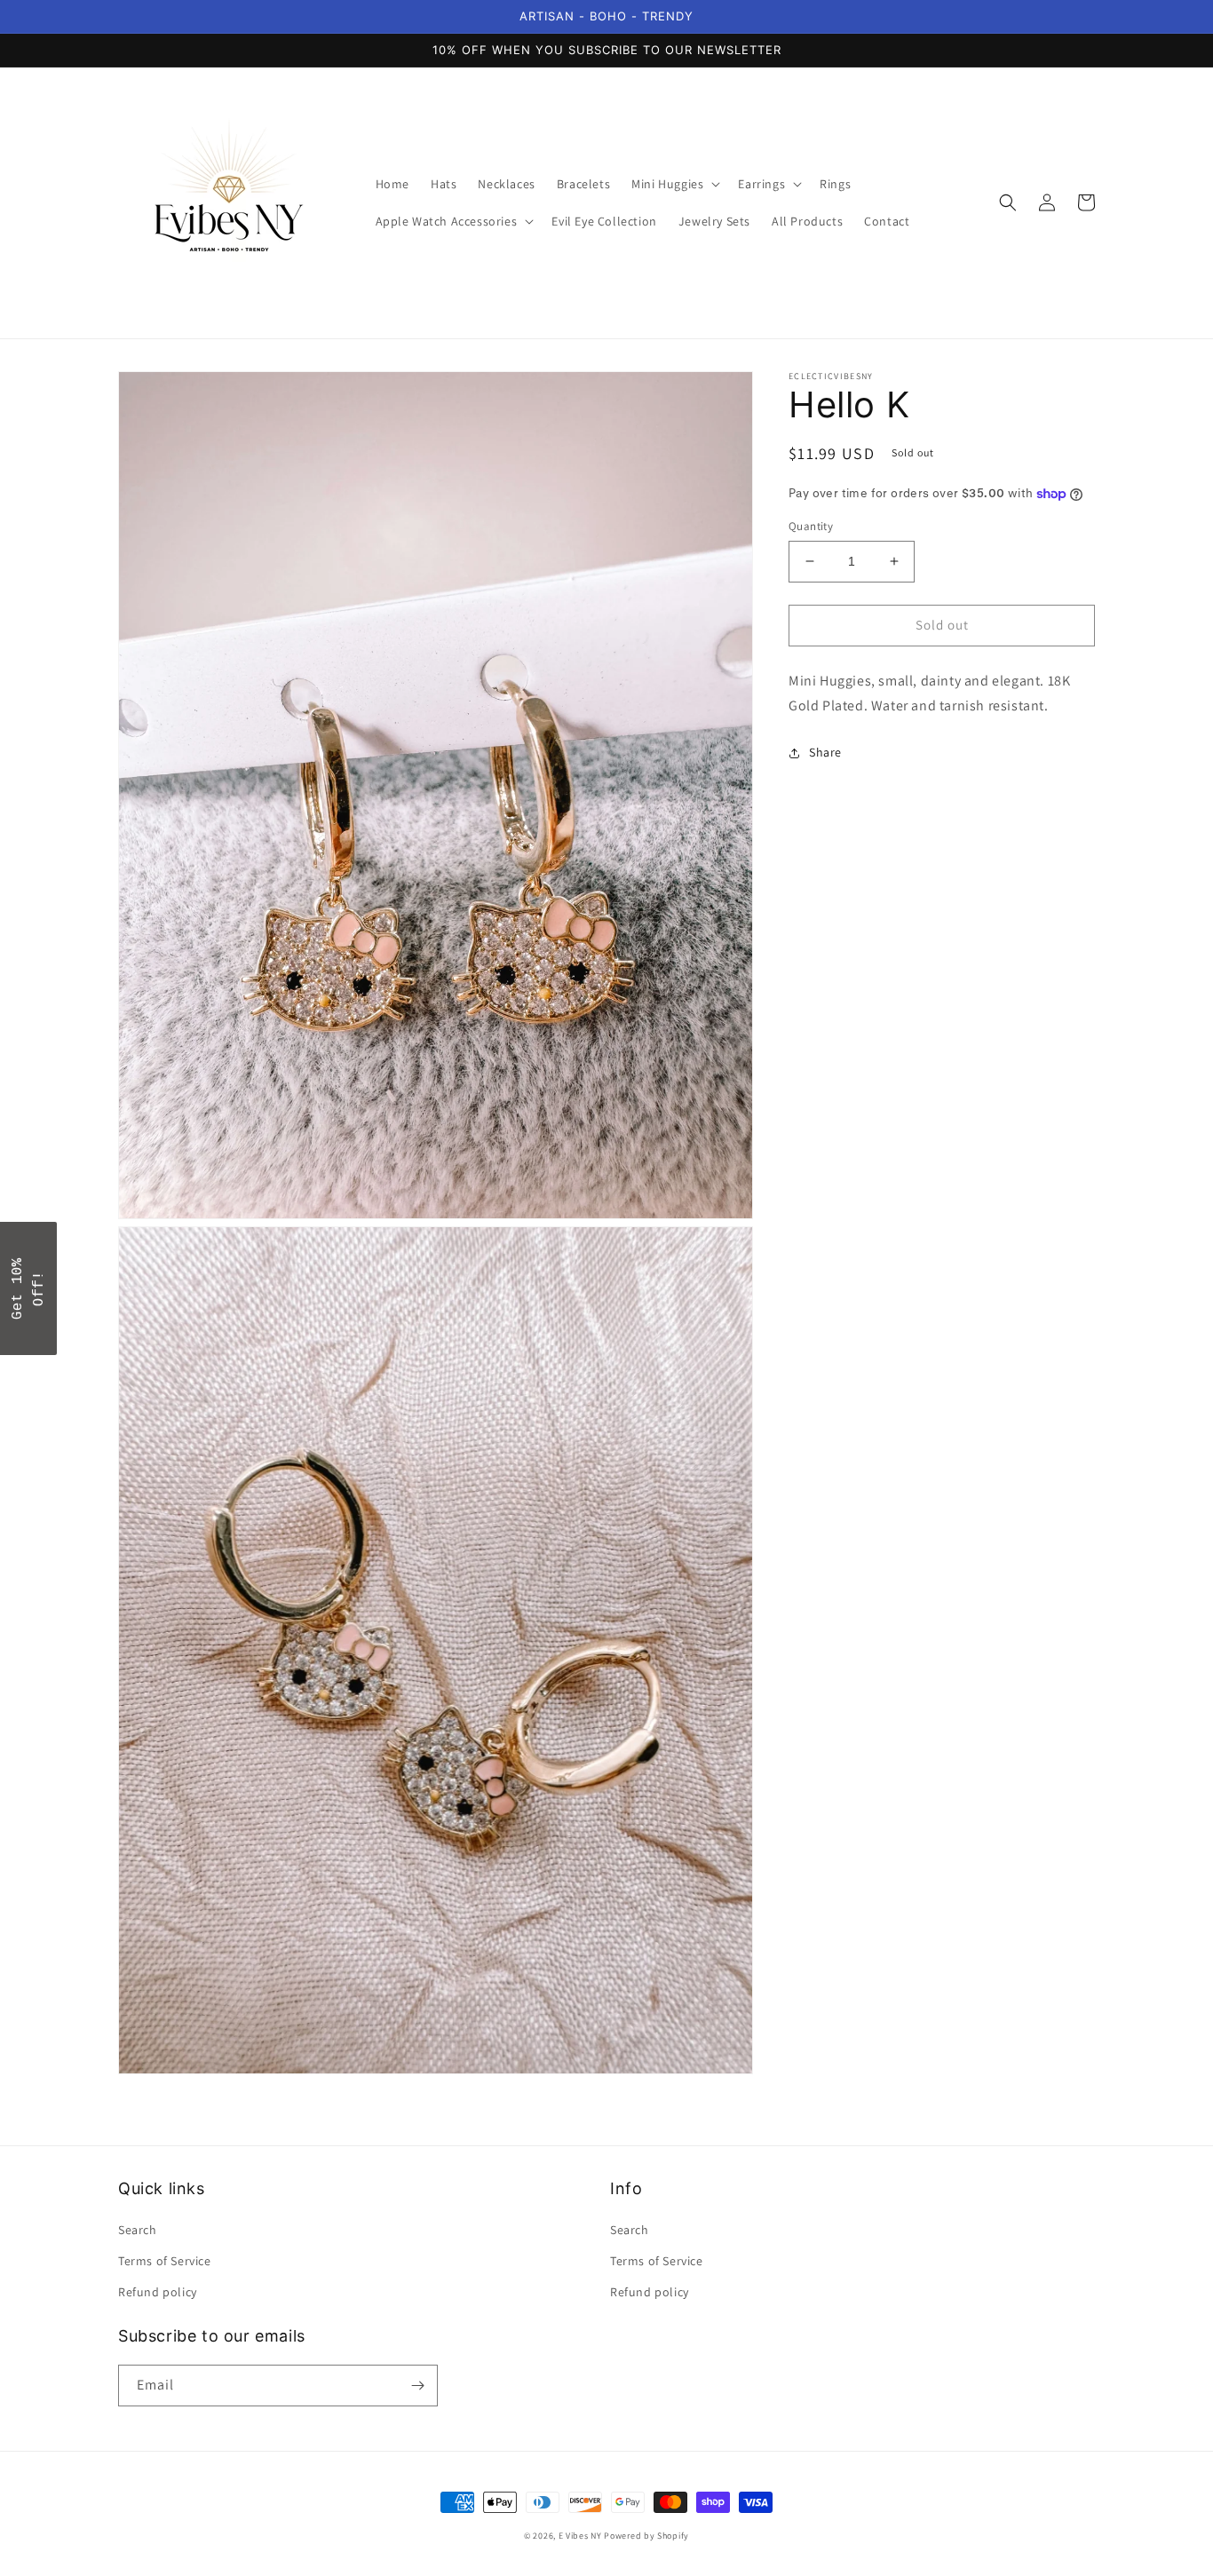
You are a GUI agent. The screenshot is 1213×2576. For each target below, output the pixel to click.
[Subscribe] (417, 2386)
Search (138, 2230)
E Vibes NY (580, 2536)
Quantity (811, 526)
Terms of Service (165, 2261)
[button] (674, 184)
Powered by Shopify (646, 2536)
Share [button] (825, 752)
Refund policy (158, 2292)
